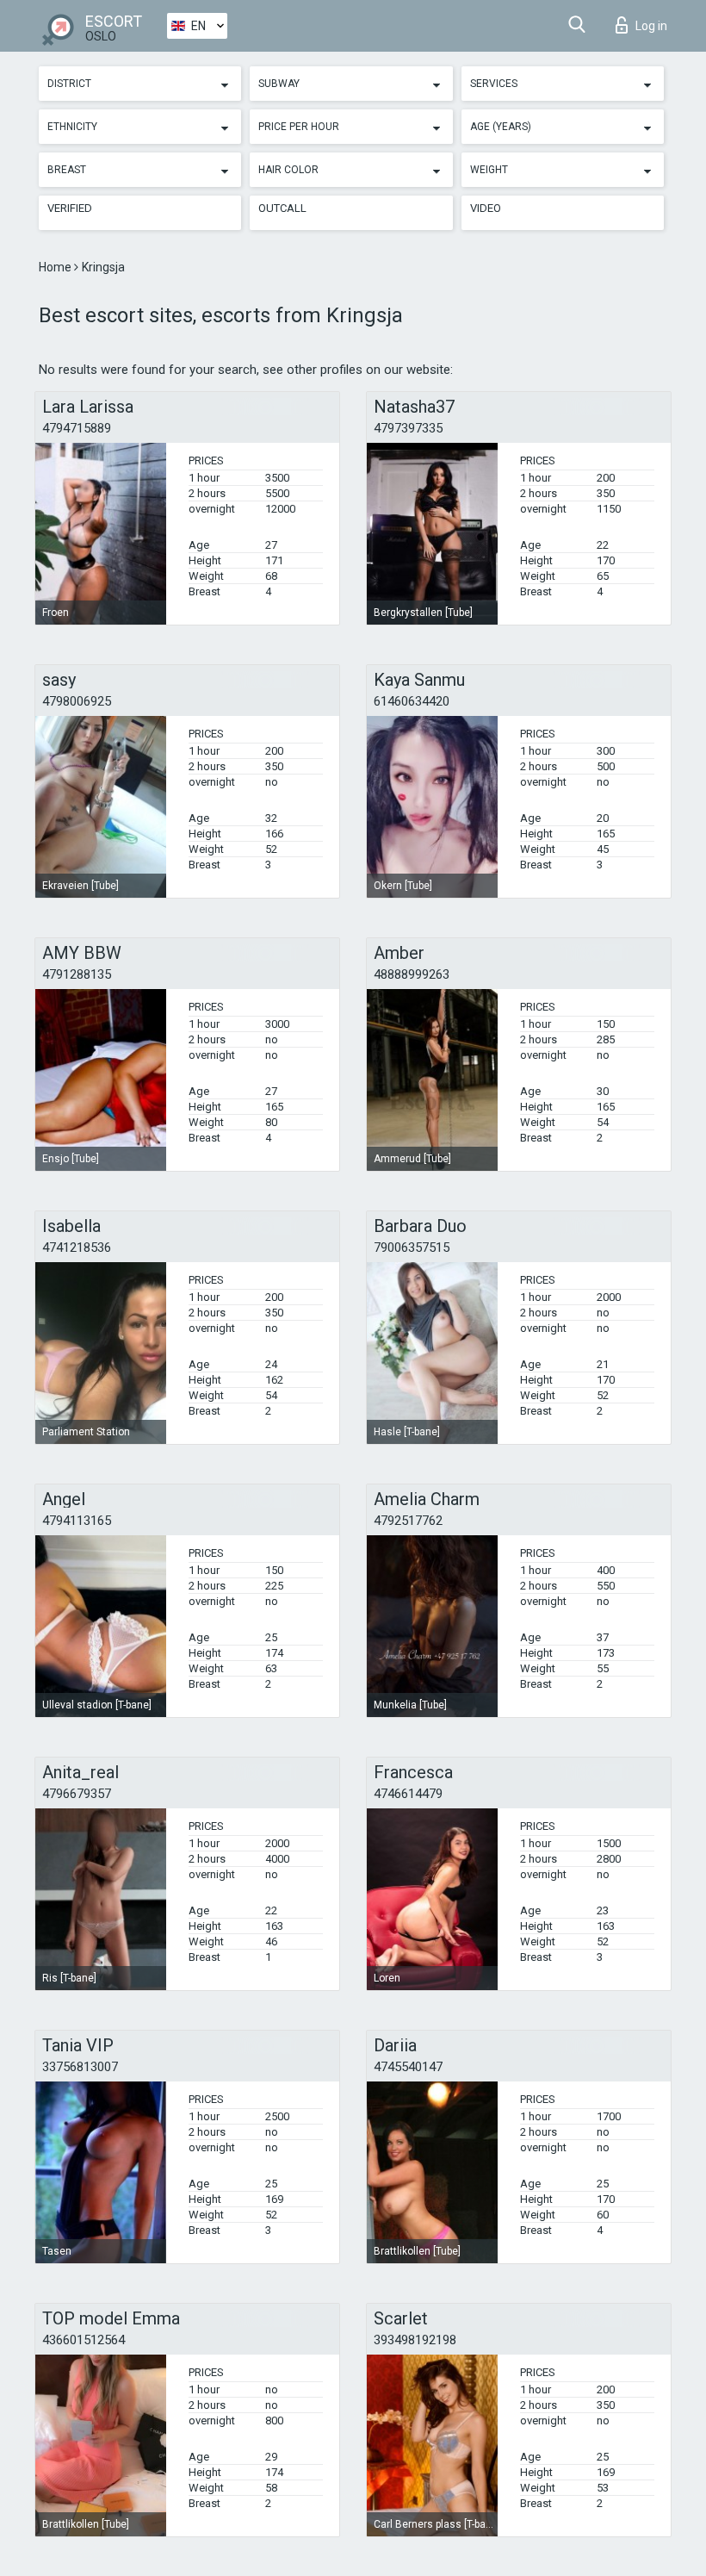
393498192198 (415, 2340)
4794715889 (77, 428)
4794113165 (77, 1521)
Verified (70, 208)
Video (486, 208)
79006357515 (412, 1248)
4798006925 (77, 701)
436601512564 (84, 2340)
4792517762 (408, 1521)
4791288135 (77, 974)
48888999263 (412, 974)
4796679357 (77, 1794)
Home (56, 267)
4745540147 (408, 2067)
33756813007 (80, 2067)
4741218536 (77, 1248)
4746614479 (408, 1794)
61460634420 (412, 701)
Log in (651, 26)
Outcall (282, 208)
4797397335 (408, 428)
